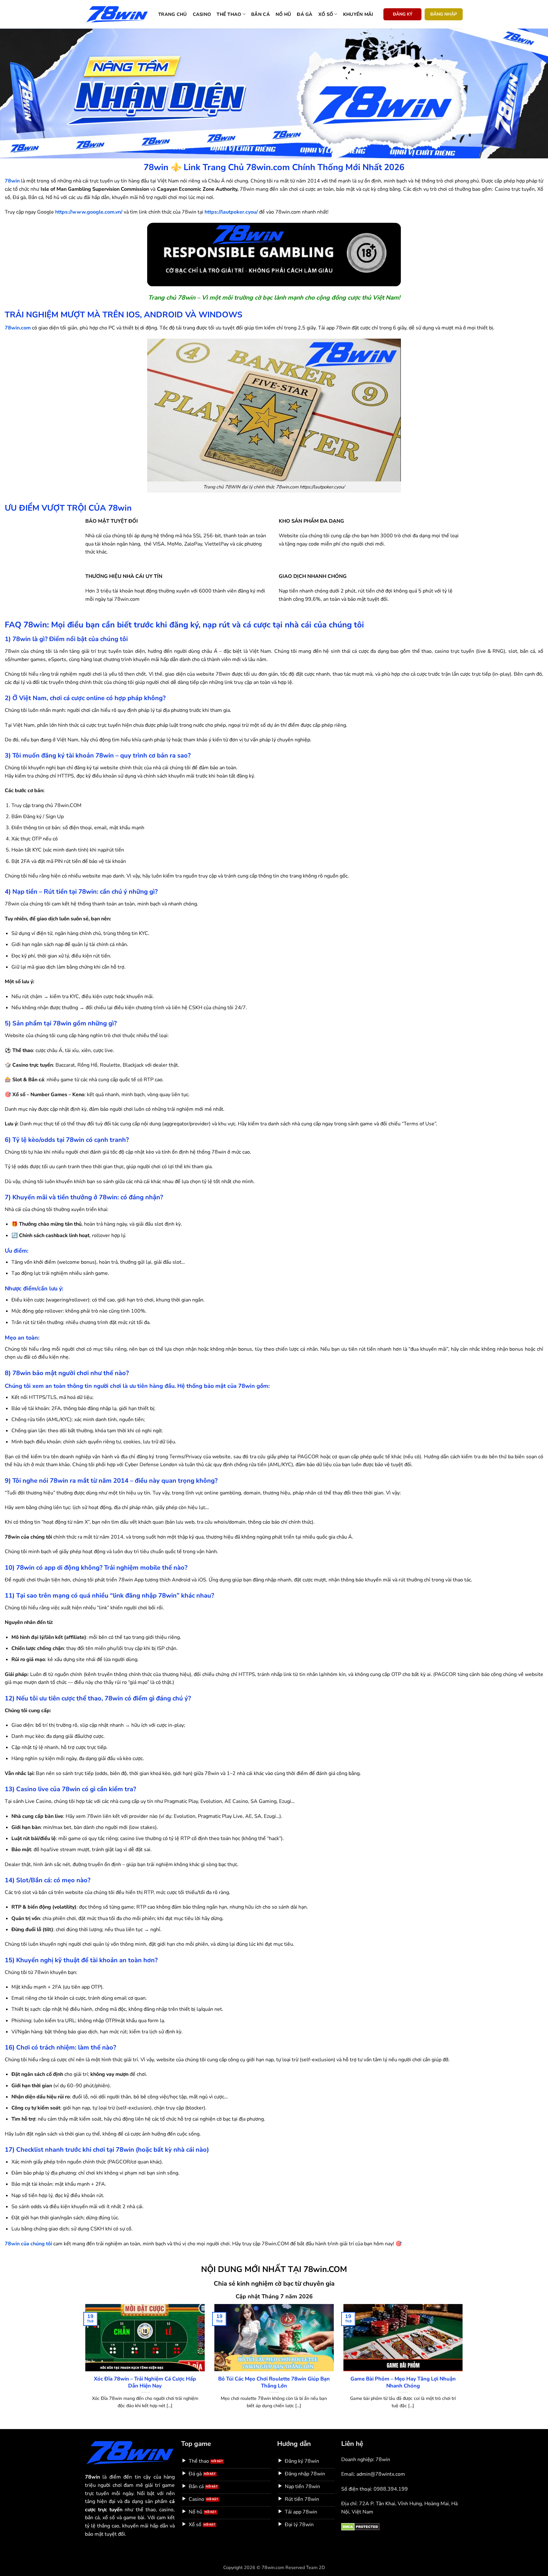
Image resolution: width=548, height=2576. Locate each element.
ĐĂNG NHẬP (444, 14)
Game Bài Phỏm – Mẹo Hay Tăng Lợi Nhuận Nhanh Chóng (403, 2382)
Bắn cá (261, 14)
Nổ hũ (283, 14)
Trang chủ (173, 14)
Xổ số (326, 14)
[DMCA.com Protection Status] (360, 2526)
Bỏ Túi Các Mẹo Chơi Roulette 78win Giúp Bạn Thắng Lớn (274, 2382)
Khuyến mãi (358, 14)
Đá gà (305, 14)
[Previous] (84, 2364)
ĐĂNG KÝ (403, 14)
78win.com (18, 328)
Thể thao (229, 14)
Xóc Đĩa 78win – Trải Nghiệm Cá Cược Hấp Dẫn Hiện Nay (145, 2382)
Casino (202, 14)
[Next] (464, 2364)
